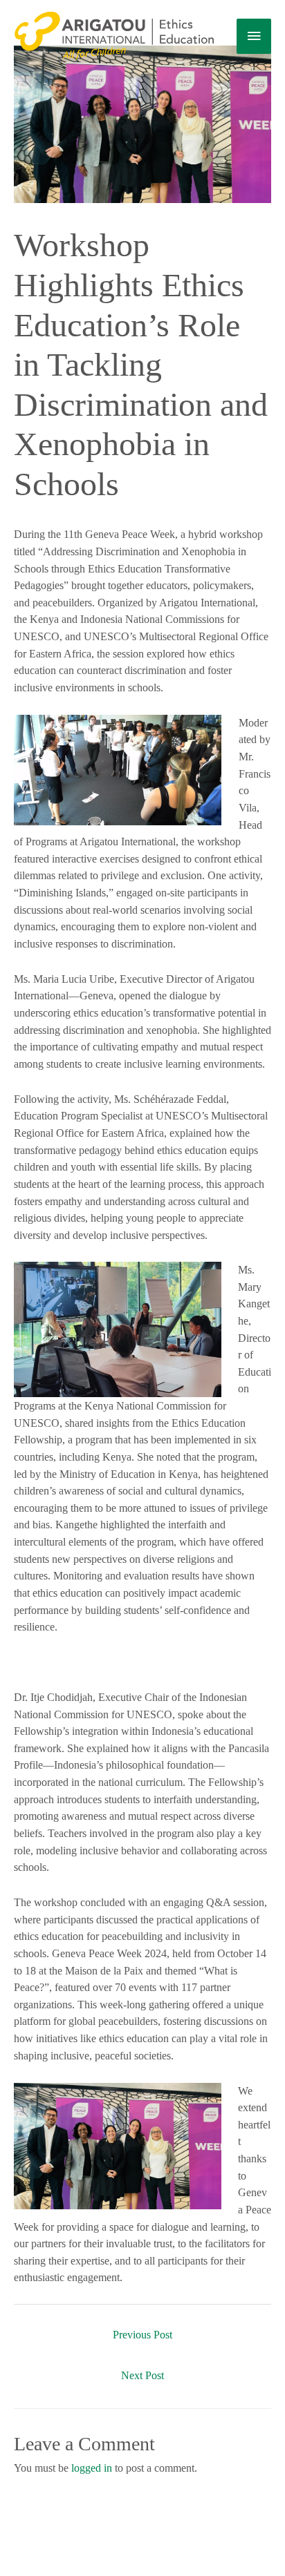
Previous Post (142, 2335)
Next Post (142, 2375)
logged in (92, 2468)
